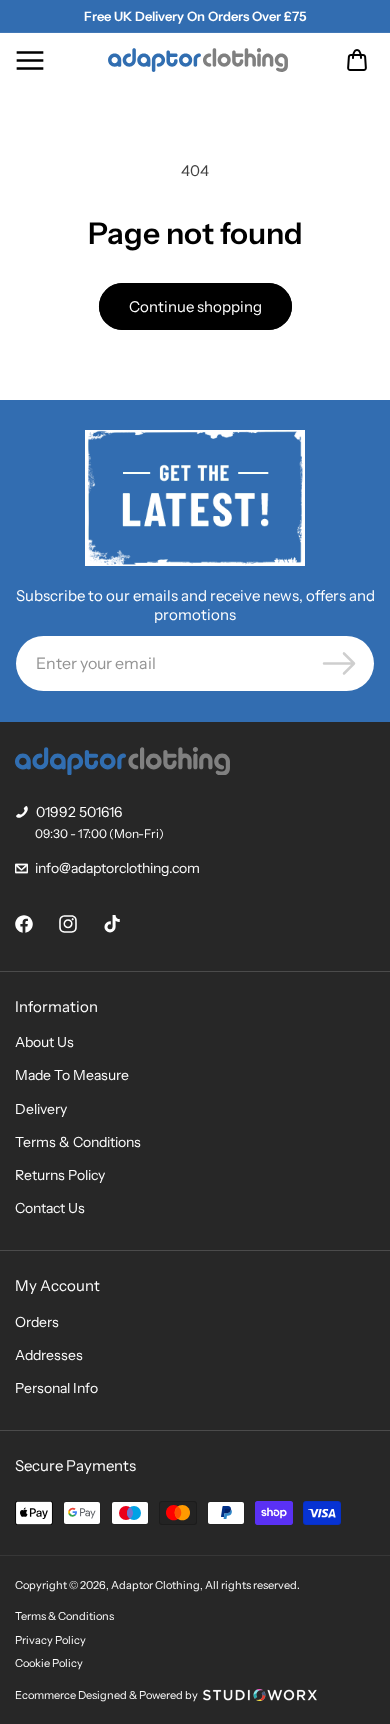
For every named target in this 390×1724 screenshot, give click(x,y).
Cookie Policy (49, 1663)
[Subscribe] (339, 663)
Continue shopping (195, 306)
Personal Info (56, 1388)
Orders (37, 1322)
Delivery (41, 1109)
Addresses (49, 1355)
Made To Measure (72, 1075)
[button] (30, 60)
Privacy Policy (50, 1640)
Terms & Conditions (78, 1142)
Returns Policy (60, 1175)
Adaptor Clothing (155, 1585)
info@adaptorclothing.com (117, 868)
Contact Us (50, 1208)
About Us (44, 1042)
